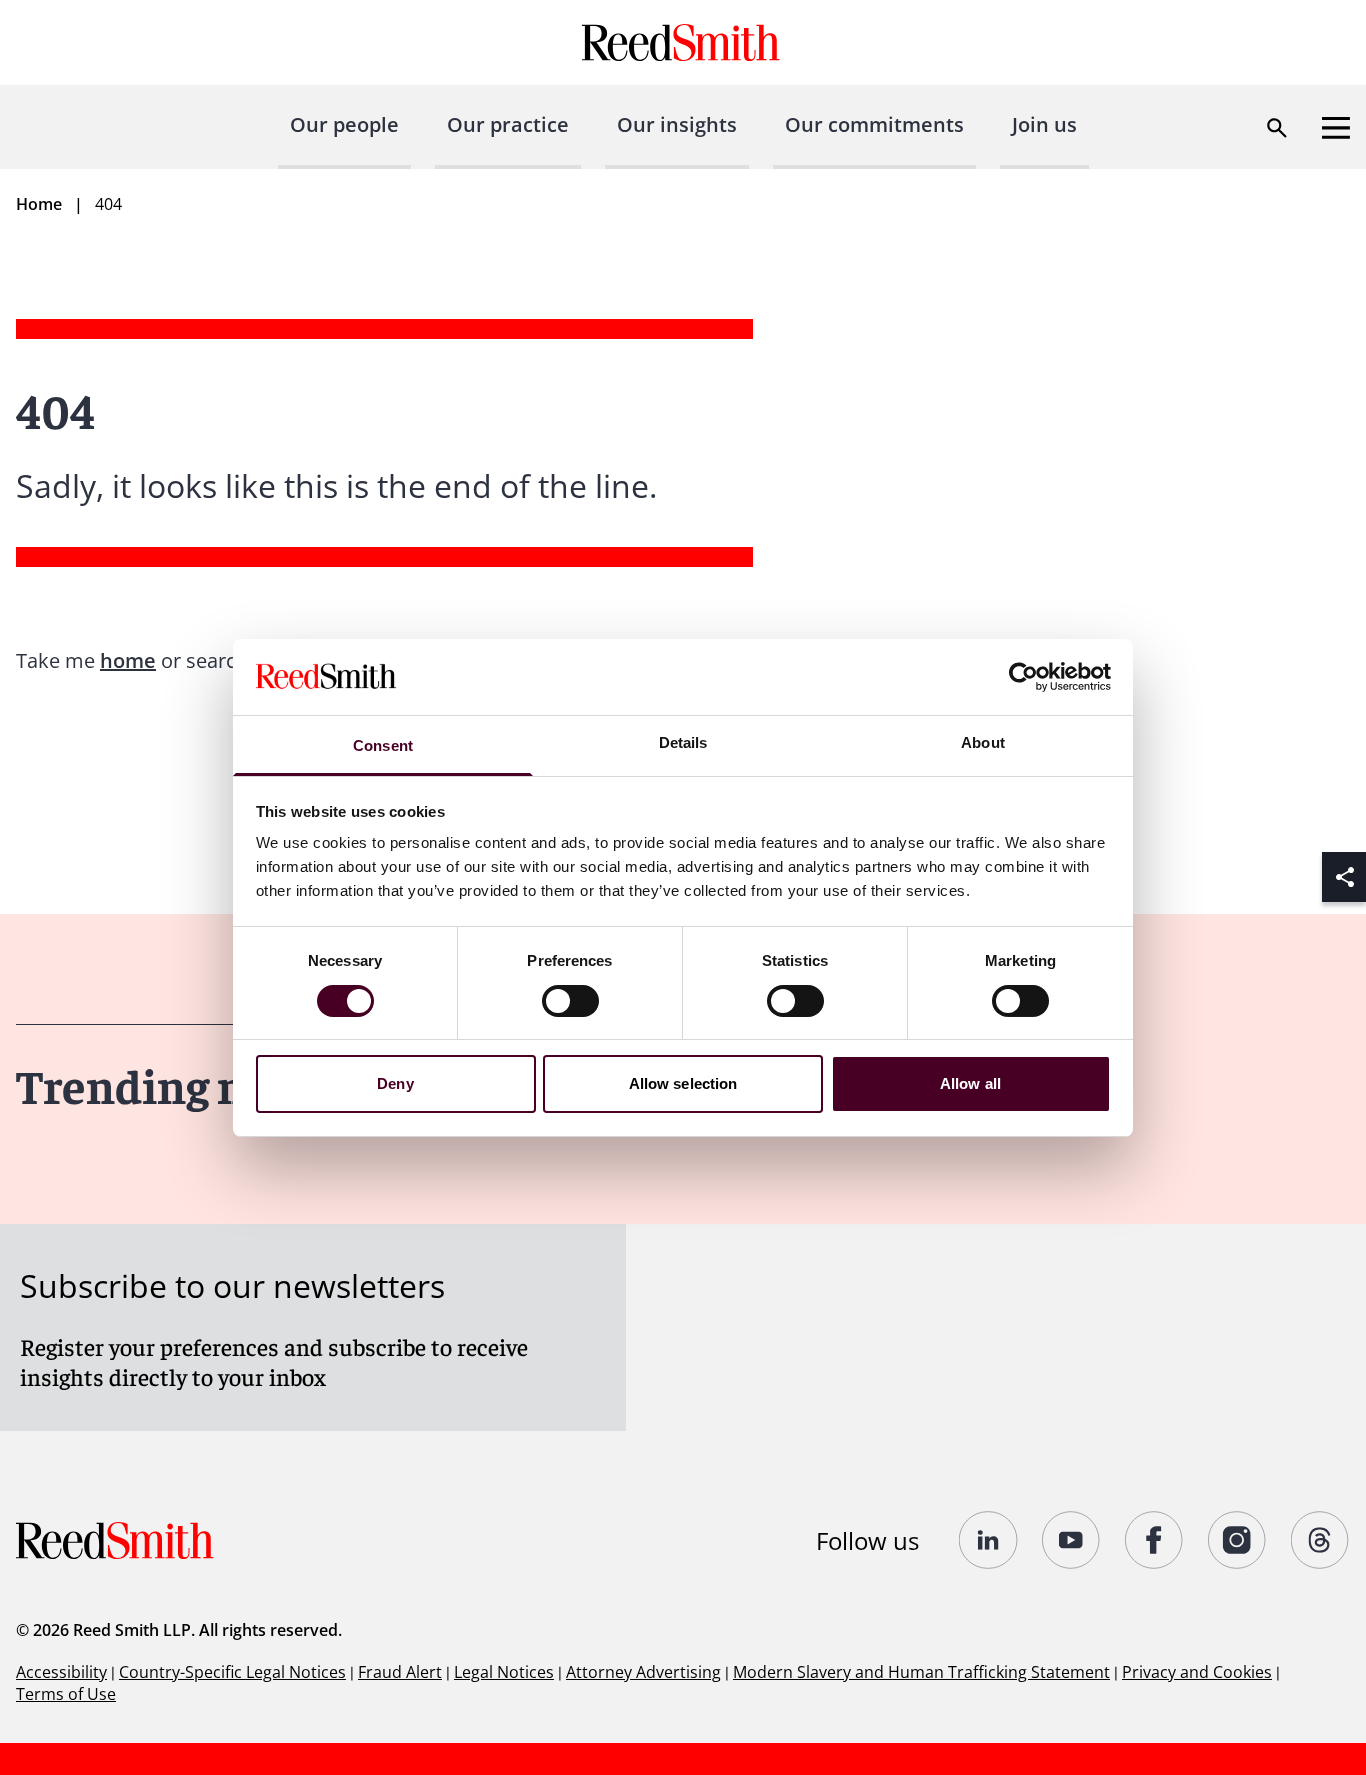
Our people (344, 124)
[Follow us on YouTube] (1071, 1540)
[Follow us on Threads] (1320, 1540)
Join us (1044, 124)
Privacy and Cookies (1197, 1672)
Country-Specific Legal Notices (232, 1672)
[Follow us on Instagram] (1237, 1540)
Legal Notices (504, 1672)
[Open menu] (1336, 128)
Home (39, 204)
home (128, 660)
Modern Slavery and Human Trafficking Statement (921, 1672)
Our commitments (874, 124)
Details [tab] (683, 742)
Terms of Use (66, 1694)
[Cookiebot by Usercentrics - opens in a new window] (1023, 677)
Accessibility (61, 1672)
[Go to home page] (683, 42)
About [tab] (983, 742)
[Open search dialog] (1277, 128)
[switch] (570, 1001)
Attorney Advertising (643, 1672)
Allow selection (683, 1083)
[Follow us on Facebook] (1154, 1540)
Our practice (508, 124)
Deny (395, 1083)
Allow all (970, 1083)
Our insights (677, 124)
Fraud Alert (400, 1672)
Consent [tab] (383, 745)
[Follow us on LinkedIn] (988, 1540)
